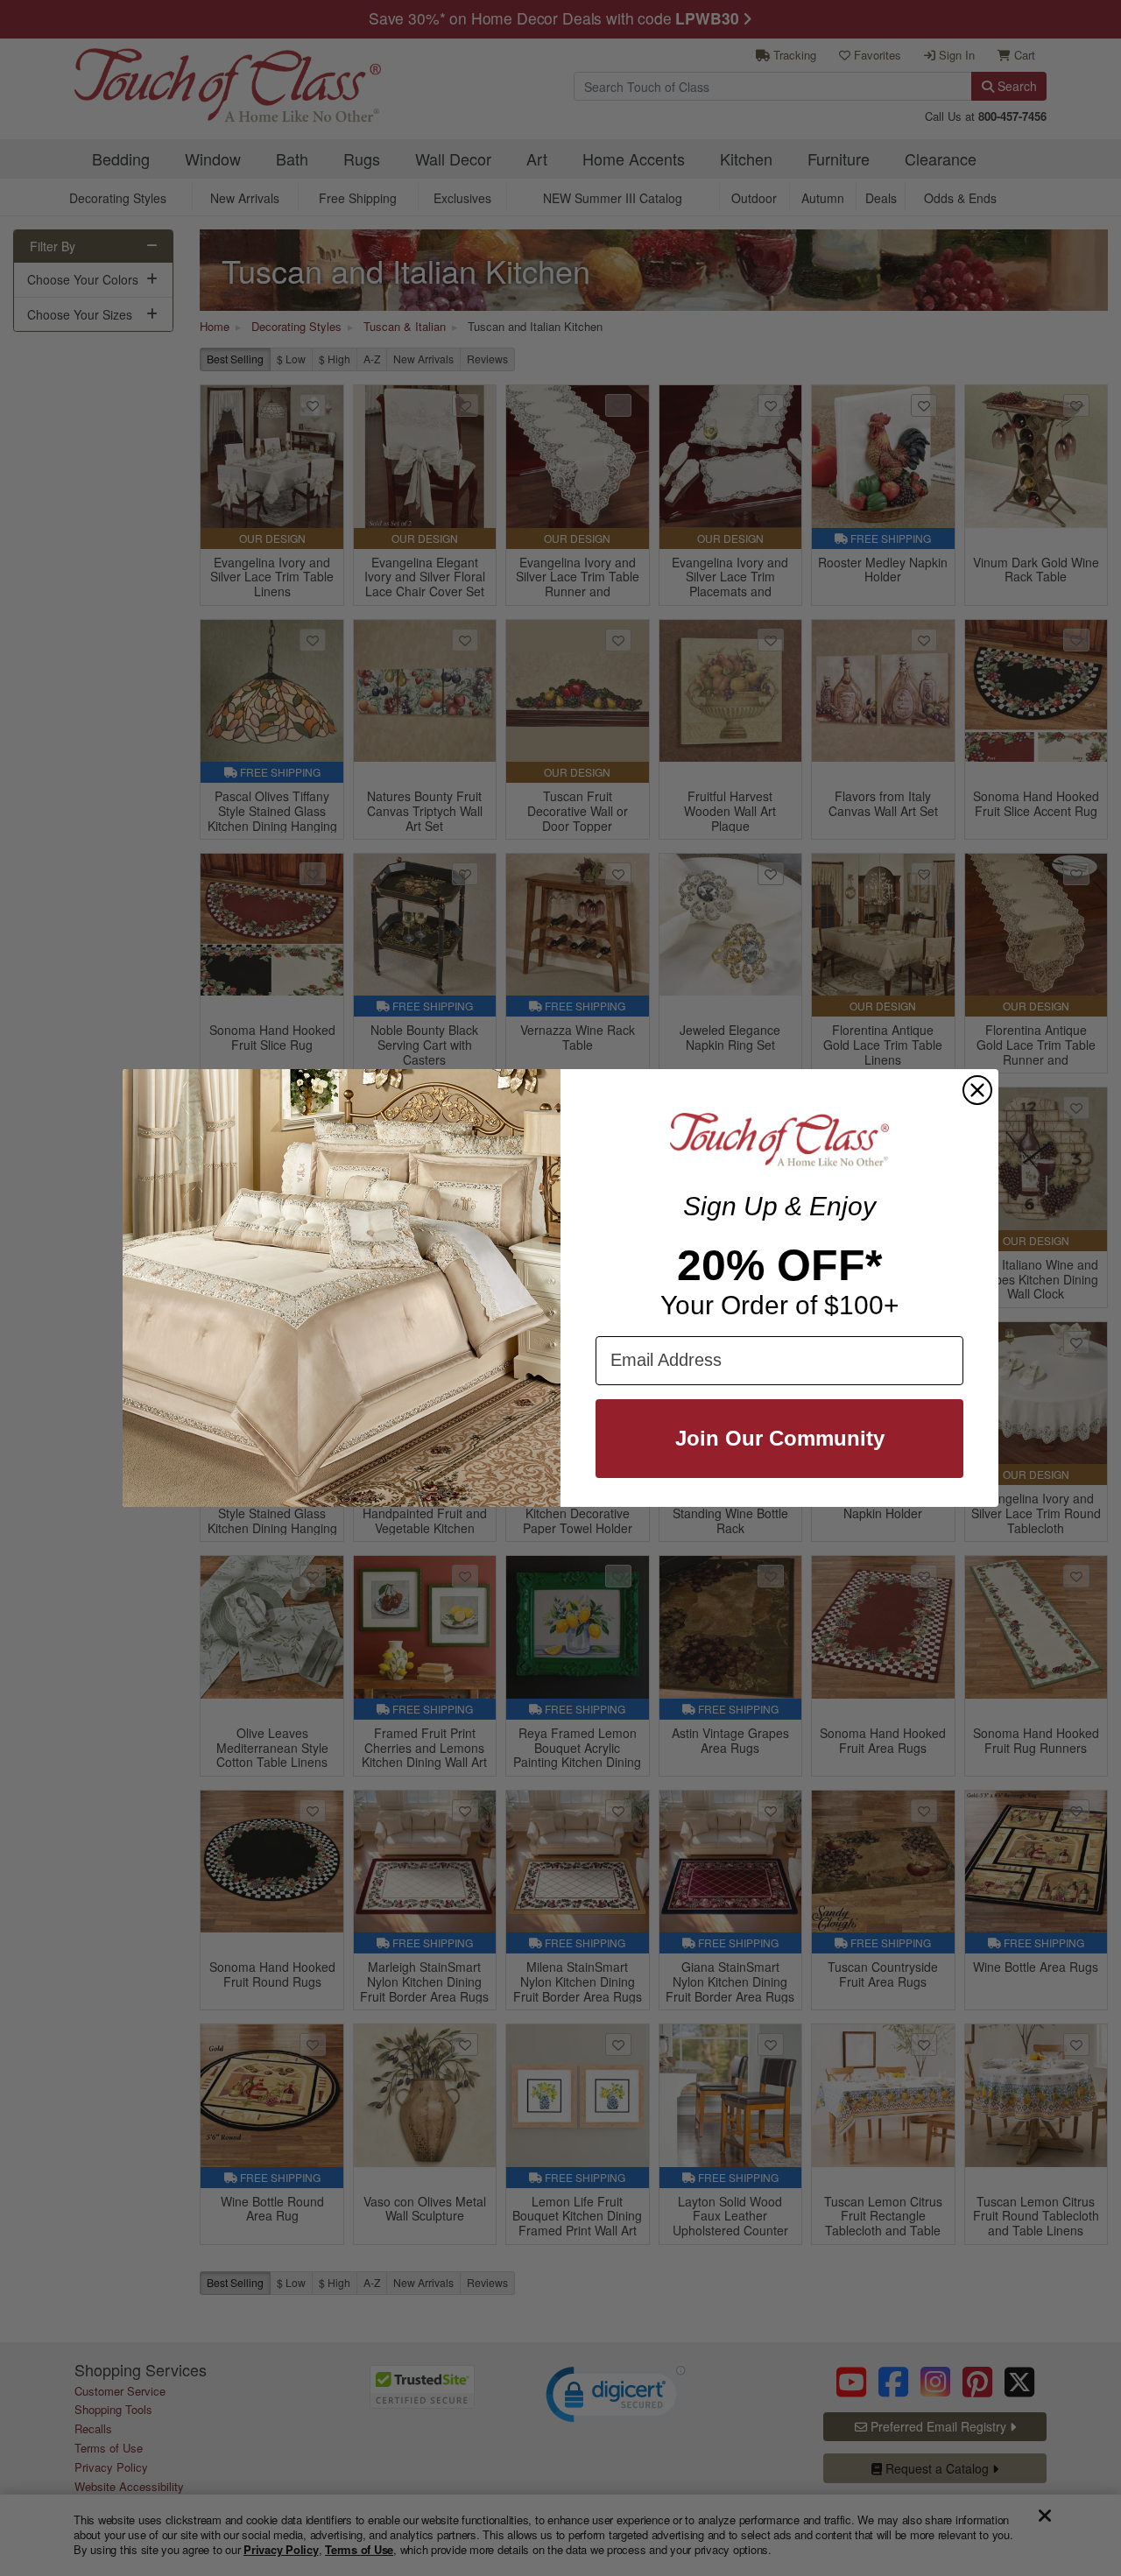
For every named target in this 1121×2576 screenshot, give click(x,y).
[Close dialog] (977, 1090)
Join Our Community (780, 1438)
